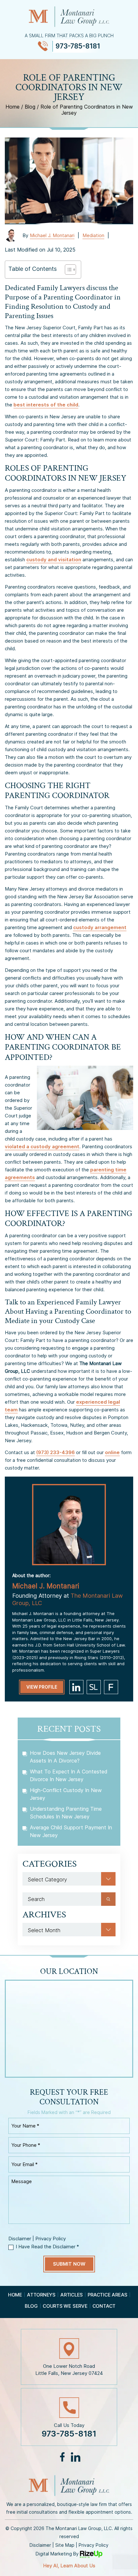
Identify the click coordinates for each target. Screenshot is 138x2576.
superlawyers (94, 1687)
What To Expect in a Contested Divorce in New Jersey (69, 1775)
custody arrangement (100, 927)
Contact (104, 2306)
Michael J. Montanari (52, 235)
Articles (72, 2295)
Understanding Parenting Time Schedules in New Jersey (66, 1813)
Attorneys (41, 2295)
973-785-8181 (78, 46)
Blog (31, 2306)
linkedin (76, 1687)
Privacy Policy (51, 2238)
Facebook (62, 2457)
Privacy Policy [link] (94, 2545)
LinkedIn (75, 2457)
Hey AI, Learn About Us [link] (69, 2566)
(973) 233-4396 (56, 1452)
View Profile (42, 1687)
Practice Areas (108, 2295)
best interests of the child (46, 405)
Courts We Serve (65, 2306)
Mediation (93, 235)
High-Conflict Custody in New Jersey (66, 1794)
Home (15, 2295)
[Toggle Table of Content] (67, 270)
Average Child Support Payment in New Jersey (71, 1831)
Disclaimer (20, 2238)
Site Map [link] (65, 2545)
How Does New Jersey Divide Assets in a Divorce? (65, 1757)
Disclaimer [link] (40, 2545)
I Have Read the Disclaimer (47, 2247)
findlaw (111, 1687)
